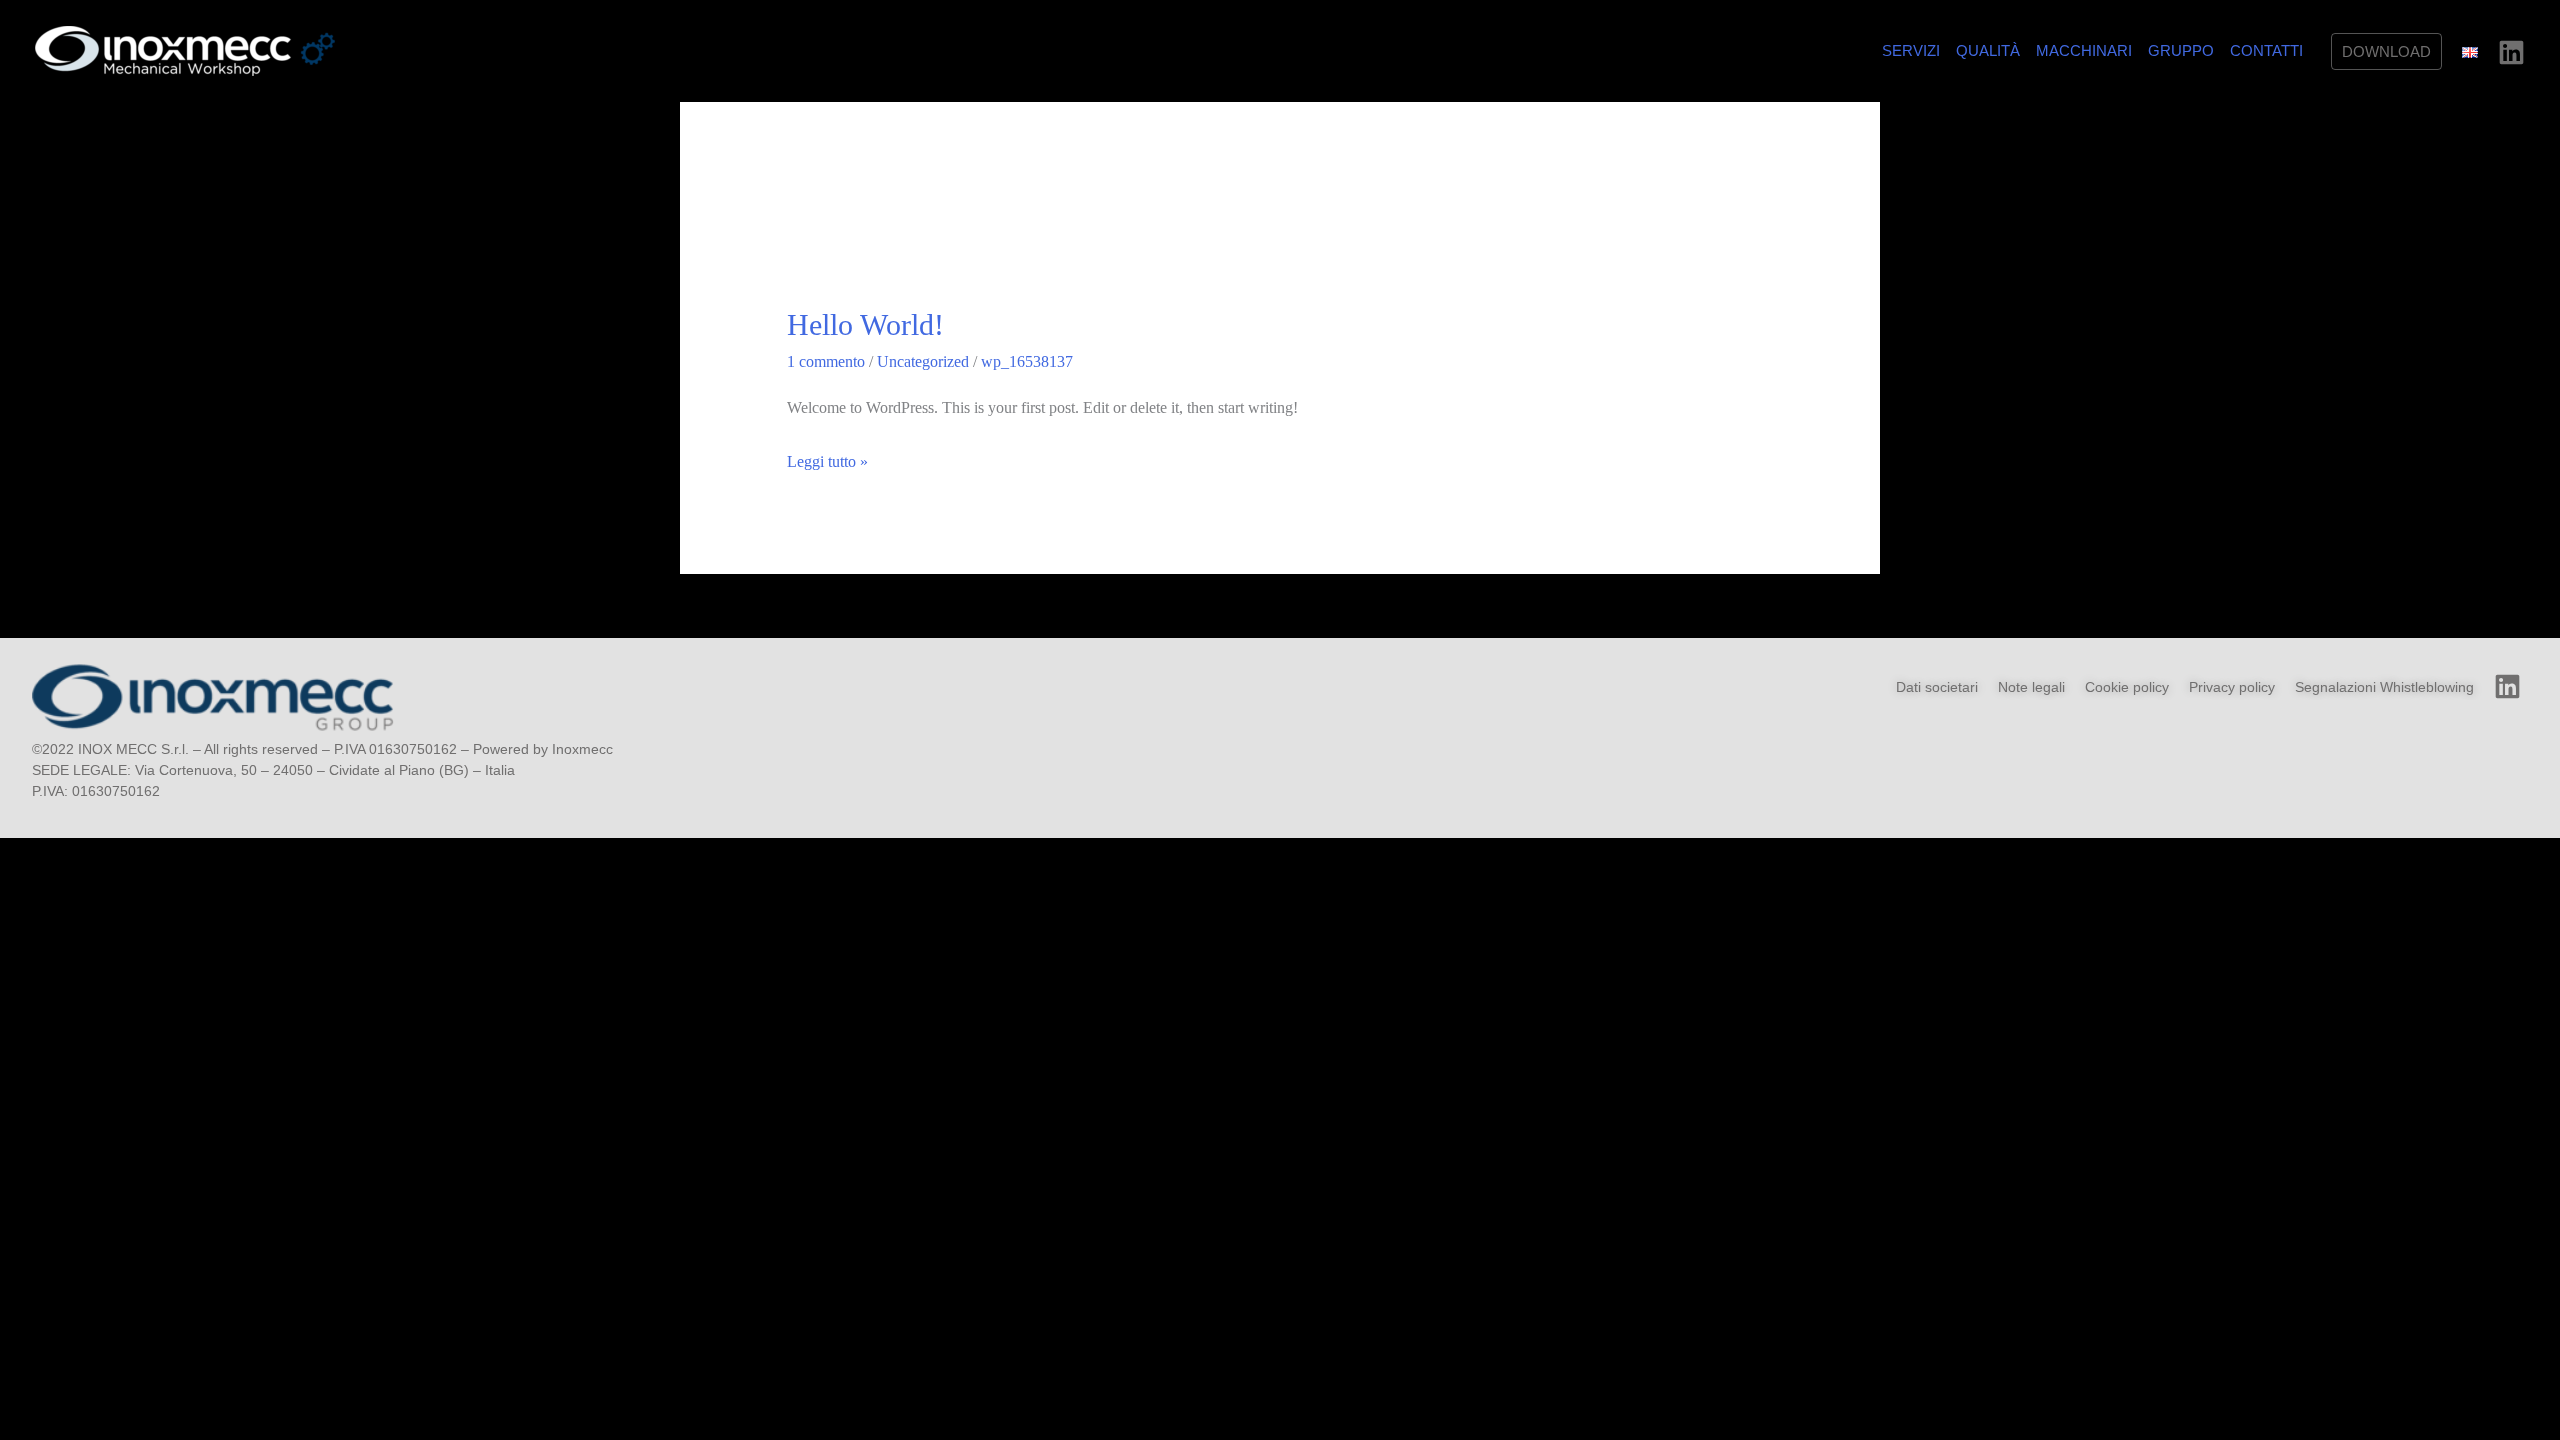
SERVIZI (1911, 50)
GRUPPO (2181, 50)
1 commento (826, 361)
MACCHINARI (2084, 50)
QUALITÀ (1988, 50)
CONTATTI (2266, 50)
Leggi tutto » (827, 458)
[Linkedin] (2511, 52)
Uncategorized (923, 361)
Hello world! (865, 324)
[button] (2386, 51)
